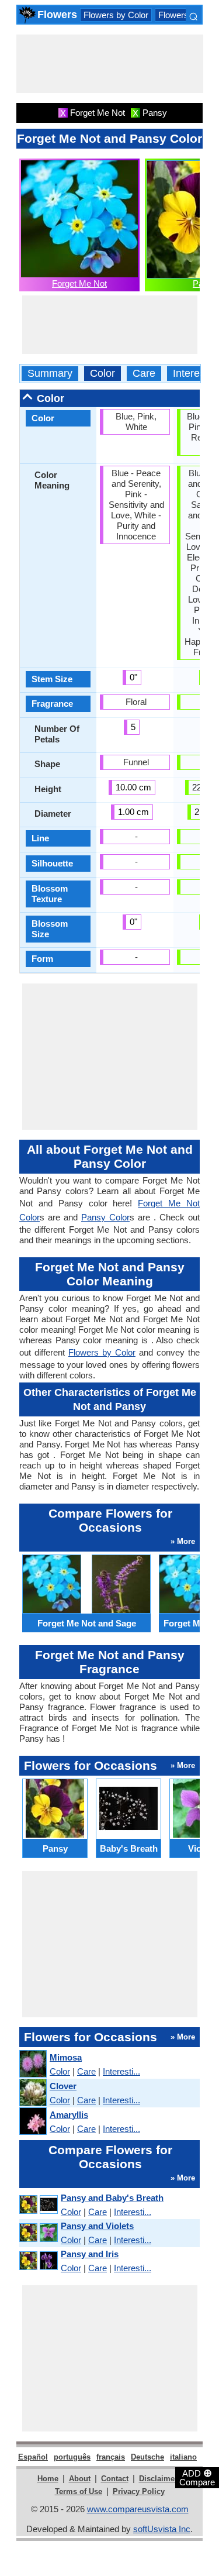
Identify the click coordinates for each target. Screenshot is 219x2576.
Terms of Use (79, 2491)
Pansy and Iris (90, 2254)
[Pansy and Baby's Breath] (38, 2205)
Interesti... (121, 2071)
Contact (115, 2479)
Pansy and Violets (97, 2226)
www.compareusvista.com (138, 2509)
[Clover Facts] (32, 2093)
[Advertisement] (110, 64)
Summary (50, 374)
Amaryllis (69, 2115)
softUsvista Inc (162, 2529)
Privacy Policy (139, 2491)
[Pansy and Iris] (38, 2261)
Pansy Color (105, 1217)
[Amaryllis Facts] (32, 2122)
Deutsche (147, 2457)
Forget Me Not (79, 283)
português (72, 2457)
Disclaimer (158, 2479)
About (80, 2479)
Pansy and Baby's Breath (112, 2198)
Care (144, 374)
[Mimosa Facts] (32, 2064)
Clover (63, 2086)
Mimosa (66, 2057)
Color (102, 374)
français (111, 2457)
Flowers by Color (116, 15)
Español (33, 2457)
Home (48, 2479)
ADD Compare (197, 2477)
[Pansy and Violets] (38, 2233)
